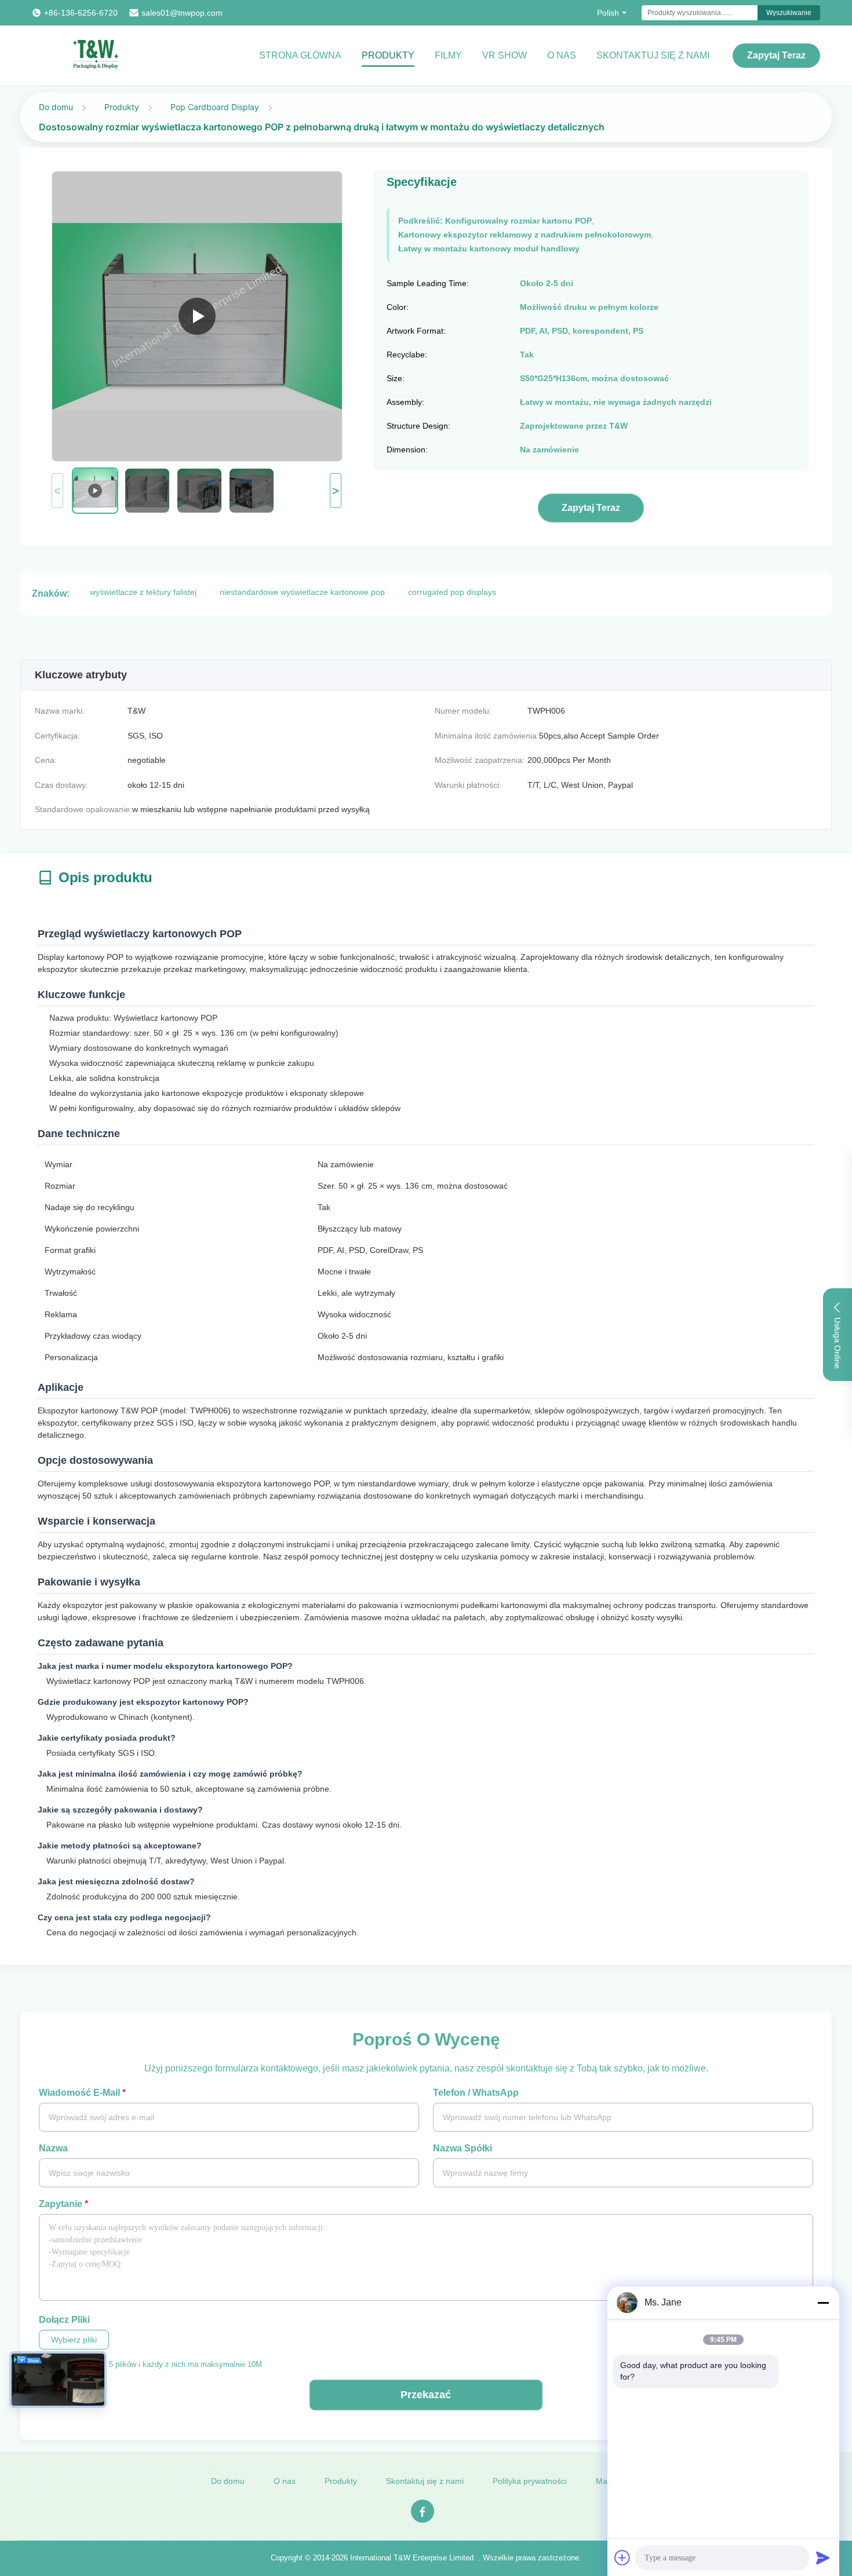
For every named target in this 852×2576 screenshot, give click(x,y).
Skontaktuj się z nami (653, 55)
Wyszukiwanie (789, 13)
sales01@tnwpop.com (182, 13)
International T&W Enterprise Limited (412, 2558)
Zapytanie (63, 2204)
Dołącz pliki (64, 2320)
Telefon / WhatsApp (476, 2093)
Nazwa (53, 2148)
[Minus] (823, 2303)
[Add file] (622, 2557)
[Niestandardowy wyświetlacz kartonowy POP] (197, 316)
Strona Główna (300, 55)
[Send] (823, 2557)
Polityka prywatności (530, 2481)
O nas (562, 55)
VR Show (505, 55)
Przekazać (426, 2395)
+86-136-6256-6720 (81, 13)
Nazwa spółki (463, 2148)
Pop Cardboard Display (215, 107)
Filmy (448, 55)
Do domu (56, 107)
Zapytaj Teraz (776, 55)
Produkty (388, 55)
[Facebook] (423, 2511)
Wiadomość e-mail (82, 2093)
